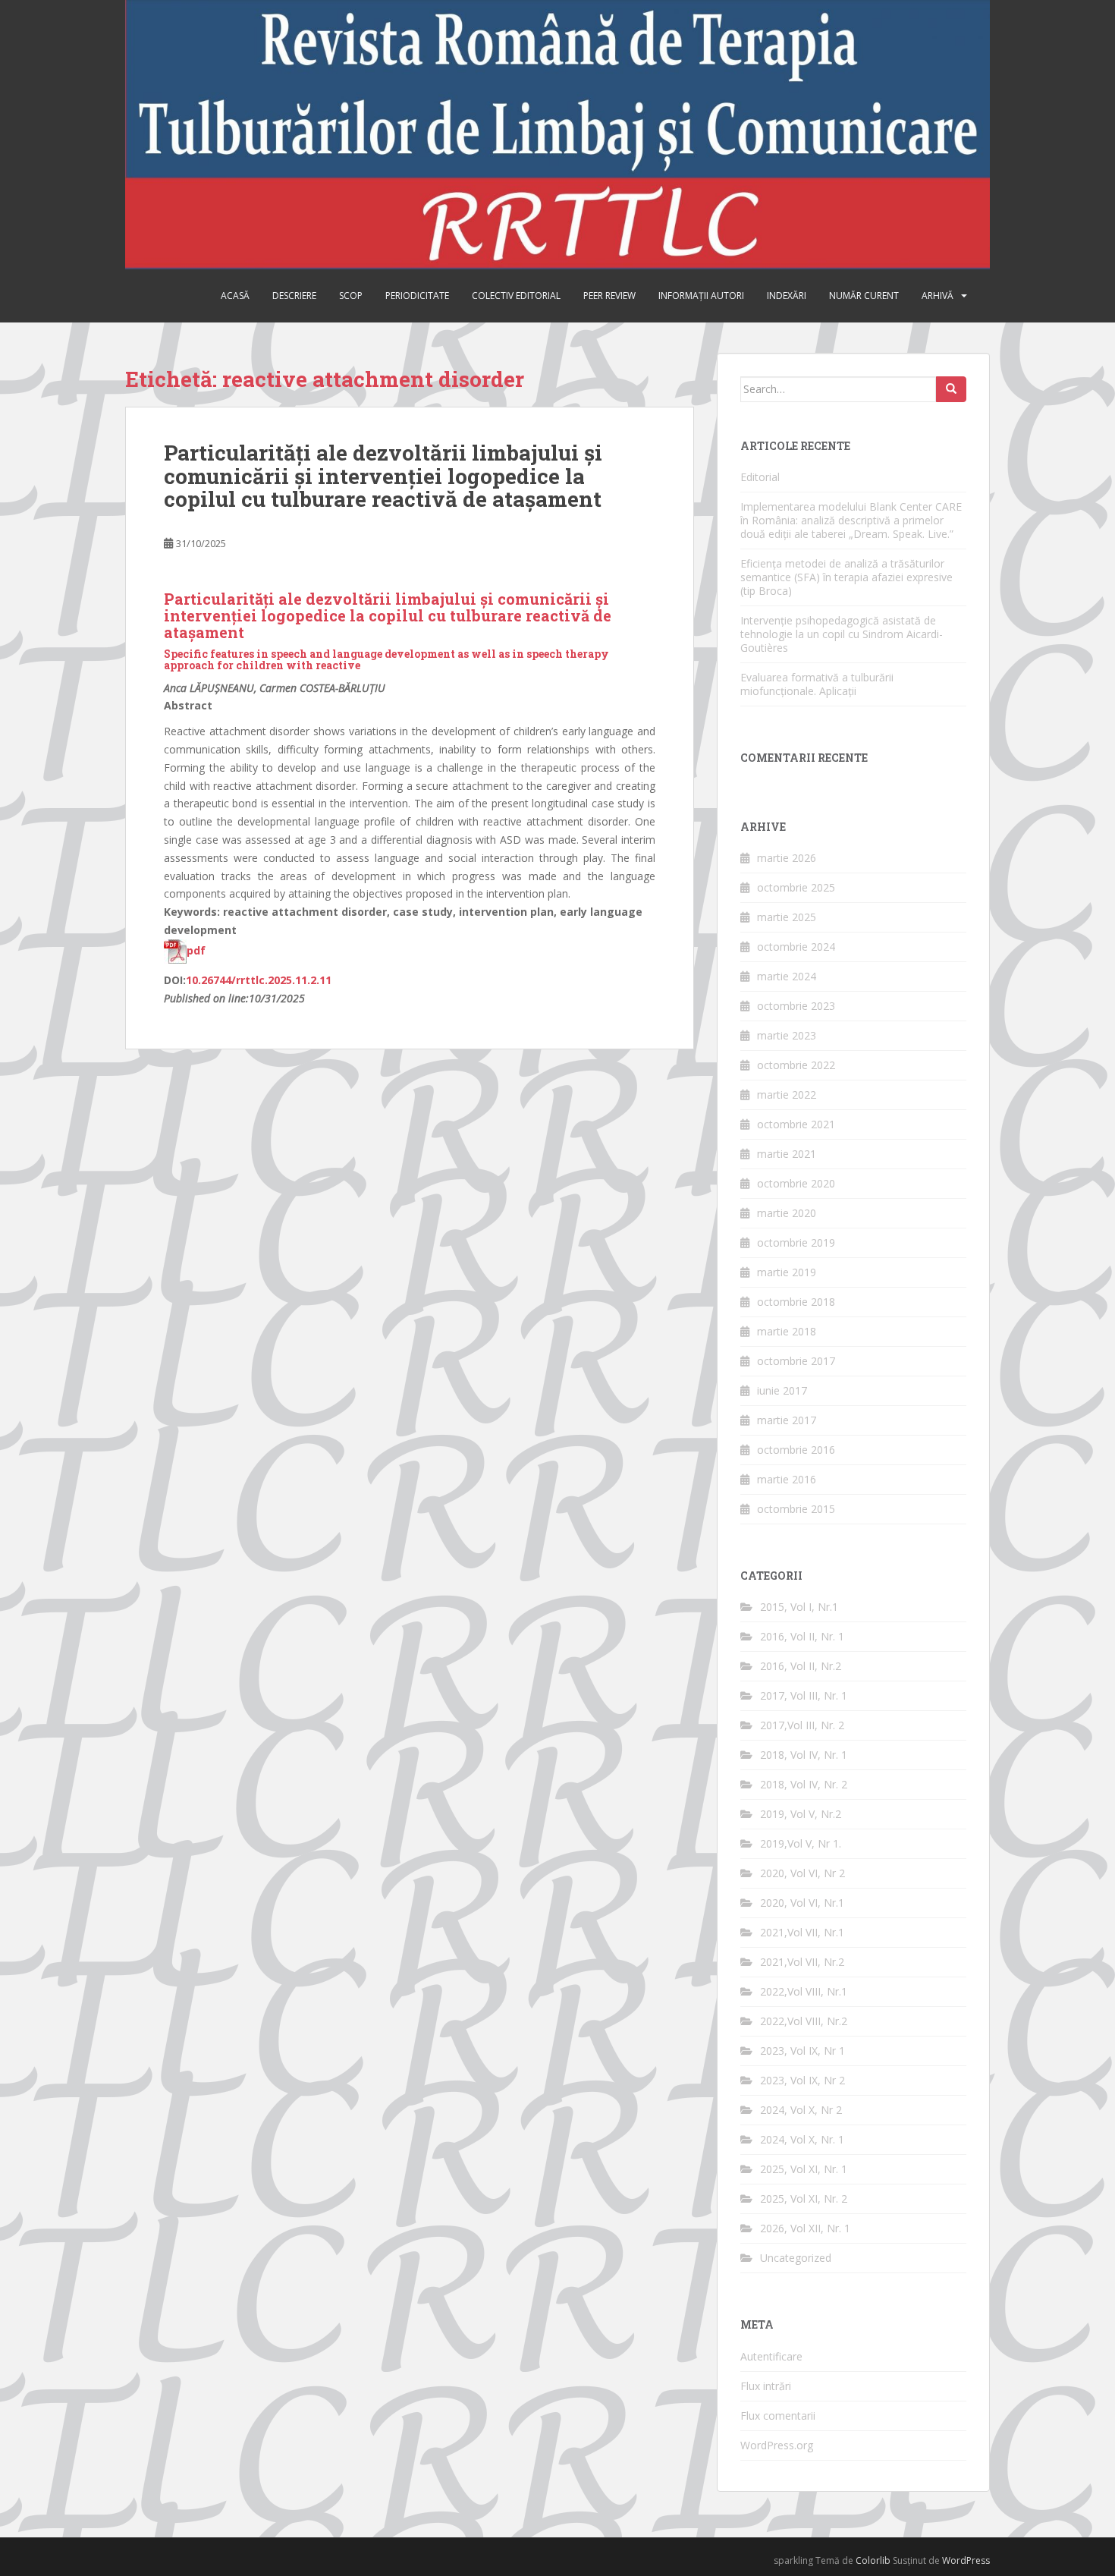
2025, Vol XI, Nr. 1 (804, 2169)
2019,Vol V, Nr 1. (801, 1843)
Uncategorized (796, 2258)
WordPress (966, 2560)
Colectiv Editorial (516, 296)
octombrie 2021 (796, 1124)
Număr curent (864, 296)
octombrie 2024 (796, 947)
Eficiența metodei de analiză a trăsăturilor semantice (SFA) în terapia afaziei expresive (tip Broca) (846, 577)
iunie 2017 (782, 1390)
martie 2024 (787, 976)
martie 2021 (787, 1154)
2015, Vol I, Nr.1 (799, 1607)
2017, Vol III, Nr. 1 (804, 1695)
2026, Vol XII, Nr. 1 (805, 2228)
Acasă (235, 296)
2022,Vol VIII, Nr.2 (804, 2021)
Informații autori (701, 296)
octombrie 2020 (796, 1183)
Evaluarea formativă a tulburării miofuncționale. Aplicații (817, 684)
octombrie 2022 (796, 1065)
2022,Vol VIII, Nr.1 (804, 1991)
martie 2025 (787, 917)
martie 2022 (787, 1095)
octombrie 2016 (796, 1450)
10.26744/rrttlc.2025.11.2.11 (259, 980)
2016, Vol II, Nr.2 (801, 1666)
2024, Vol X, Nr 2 (801, 2110)
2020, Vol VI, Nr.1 (802, 1903)
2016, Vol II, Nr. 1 (802, 1636)
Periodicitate (417, 296)
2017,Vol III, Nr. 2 (802, 1725)
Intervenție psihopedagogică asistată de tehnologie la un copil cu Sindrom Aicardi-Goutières (842, 634)
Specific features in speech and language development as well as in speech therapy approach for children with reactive (386, 659)
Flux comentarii (778, 2416)
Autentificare (771, 2356)
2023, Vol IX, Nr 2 (802, 2080)
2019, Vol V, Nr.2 (801, 1814)
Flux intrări (766, 2386)
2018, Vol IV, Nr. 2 (804, 1784)
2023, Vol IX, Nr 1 (802, 2051)
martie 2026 (787, 858)
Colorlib (873, 2560)
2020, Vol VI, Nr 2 (802, 1873)
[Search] (951, 389)
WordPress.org (777, 2445)
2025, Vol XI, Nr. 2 (804, 2199)
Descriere (294, 296)
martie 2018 (787, 1331)
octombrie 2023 (796, 1006)
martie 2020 (787, 1213)
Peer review (609, 296)
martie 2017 (787, 1420)
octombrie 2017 (796, 1361)
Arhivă (938, 296)
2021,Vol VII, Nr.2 (802, 1962)
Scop (351, 296)
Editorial (760, 477)
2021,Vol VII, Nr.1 (802, 1932)
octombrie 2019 (796, 1242)
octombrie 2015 (796, 1509)
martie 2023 (787, 1035)
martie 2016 (787, 1479)
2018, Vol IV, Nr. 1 (804, 1755)
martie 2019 (787, 1272)
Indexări (787, 296)
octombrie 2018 (796, 1302)
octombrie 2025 (796, 887)
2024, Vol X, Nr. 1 (802, 2139)
